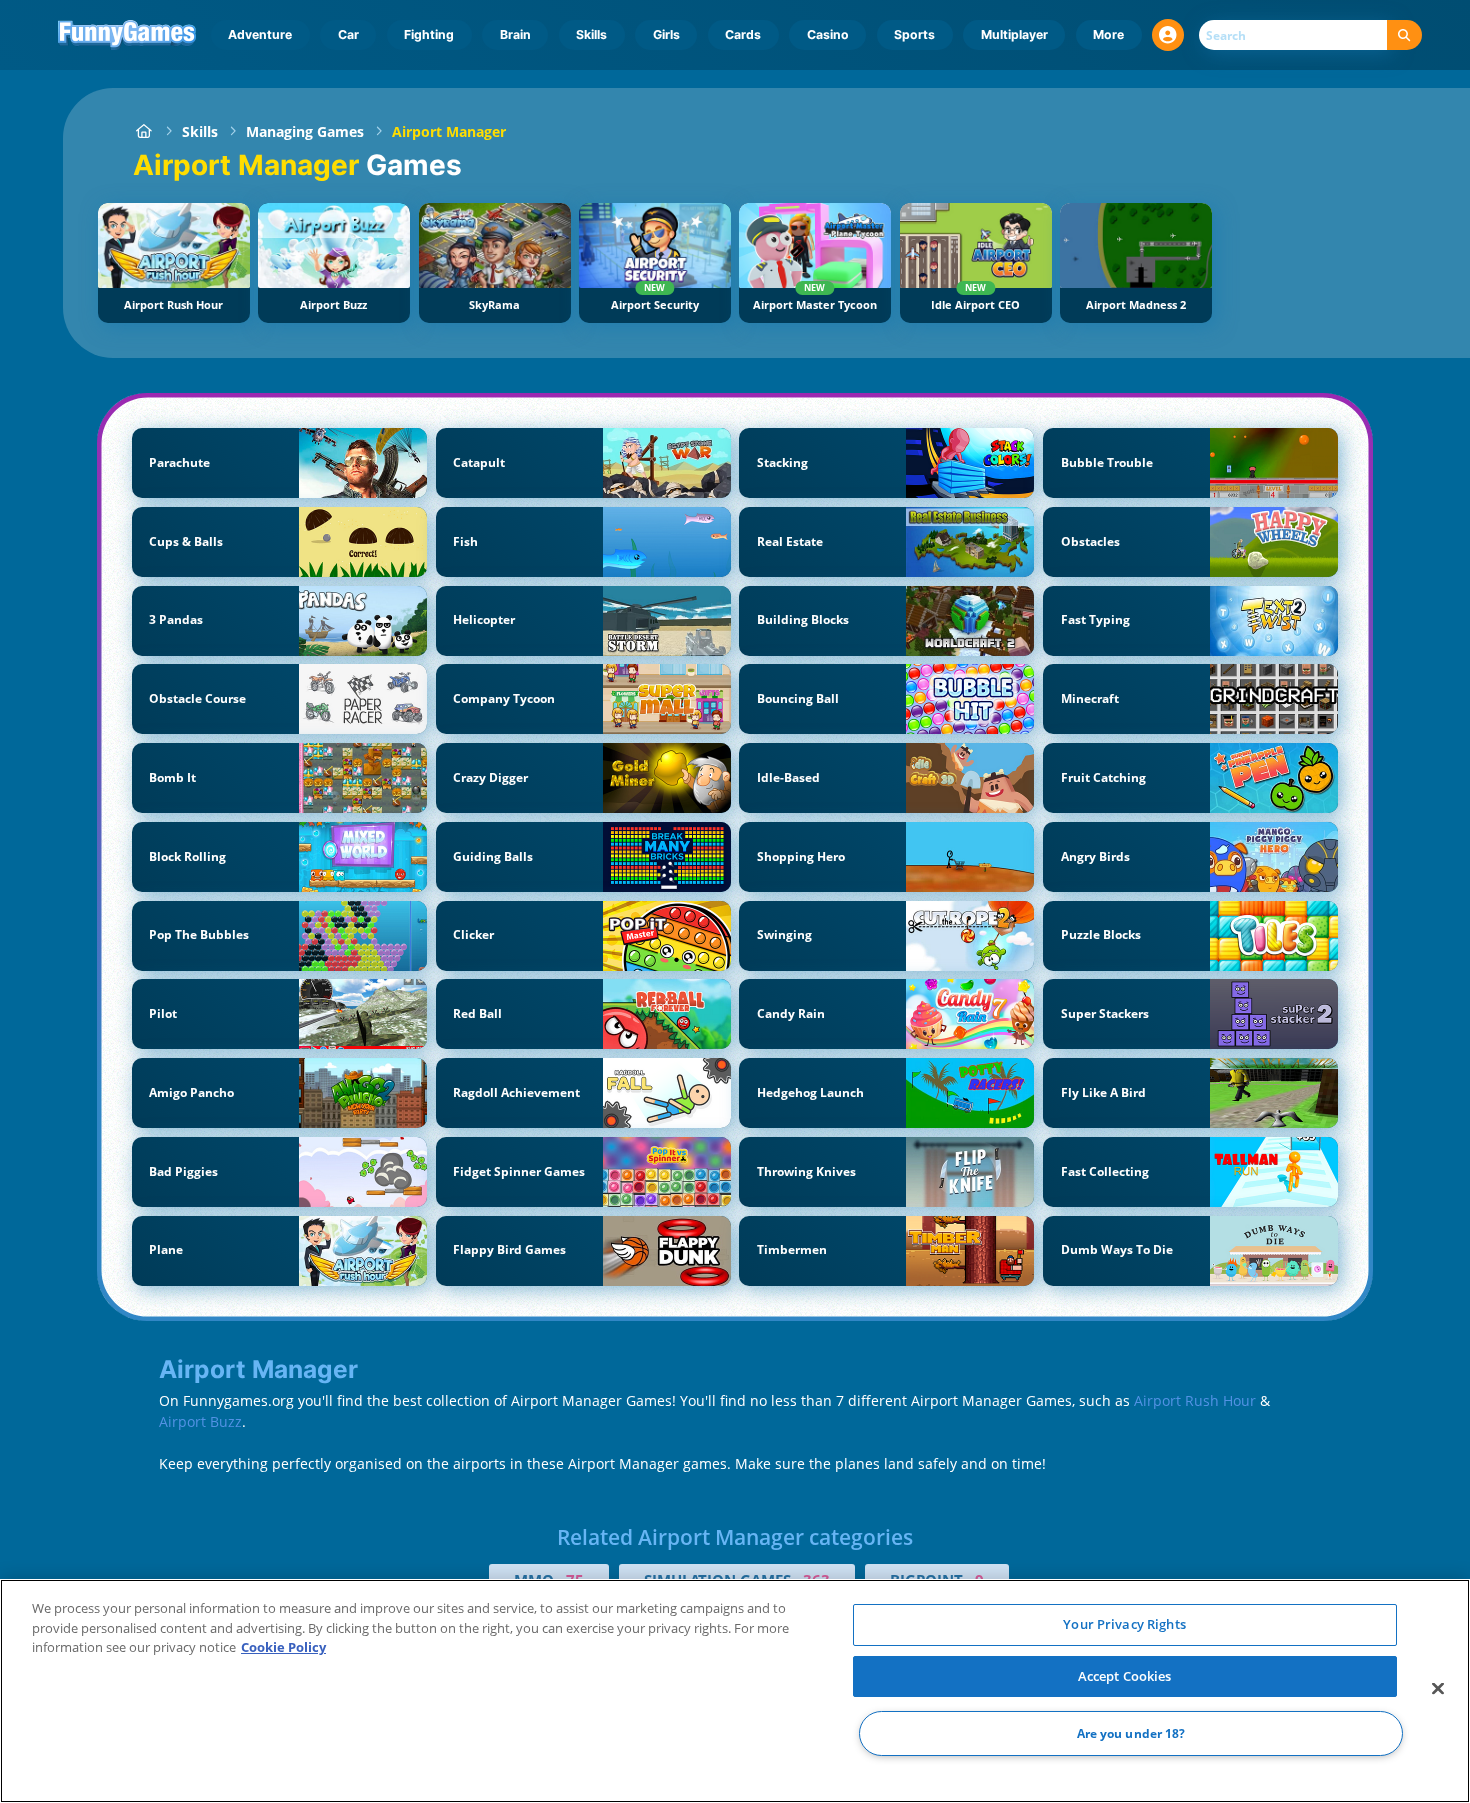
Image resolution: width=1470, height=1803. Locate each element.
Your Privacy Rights (1124, 1624)
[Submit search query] (1404, 35)
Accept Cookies (1125, 1676)
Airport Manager (449, 131)
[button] (1168, 35)
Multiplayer (1014, 34)
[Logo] (127, 35)
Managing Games (305, 131)
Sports (914, 34)
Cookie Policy (283, 1647)
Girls (666, 34)
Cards (743, 34)
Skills (591, 34)
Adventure (260, 34)
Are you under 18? (1131, 1733)
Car (348, 34)
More (1108, 34)
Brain (515, 34)
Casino (828, 34)
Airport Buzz (200, 1421)
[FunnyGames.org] (143, 131)
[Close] (1438, 1689)
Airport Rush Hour (1195, 1400)
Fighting (429, 34)
